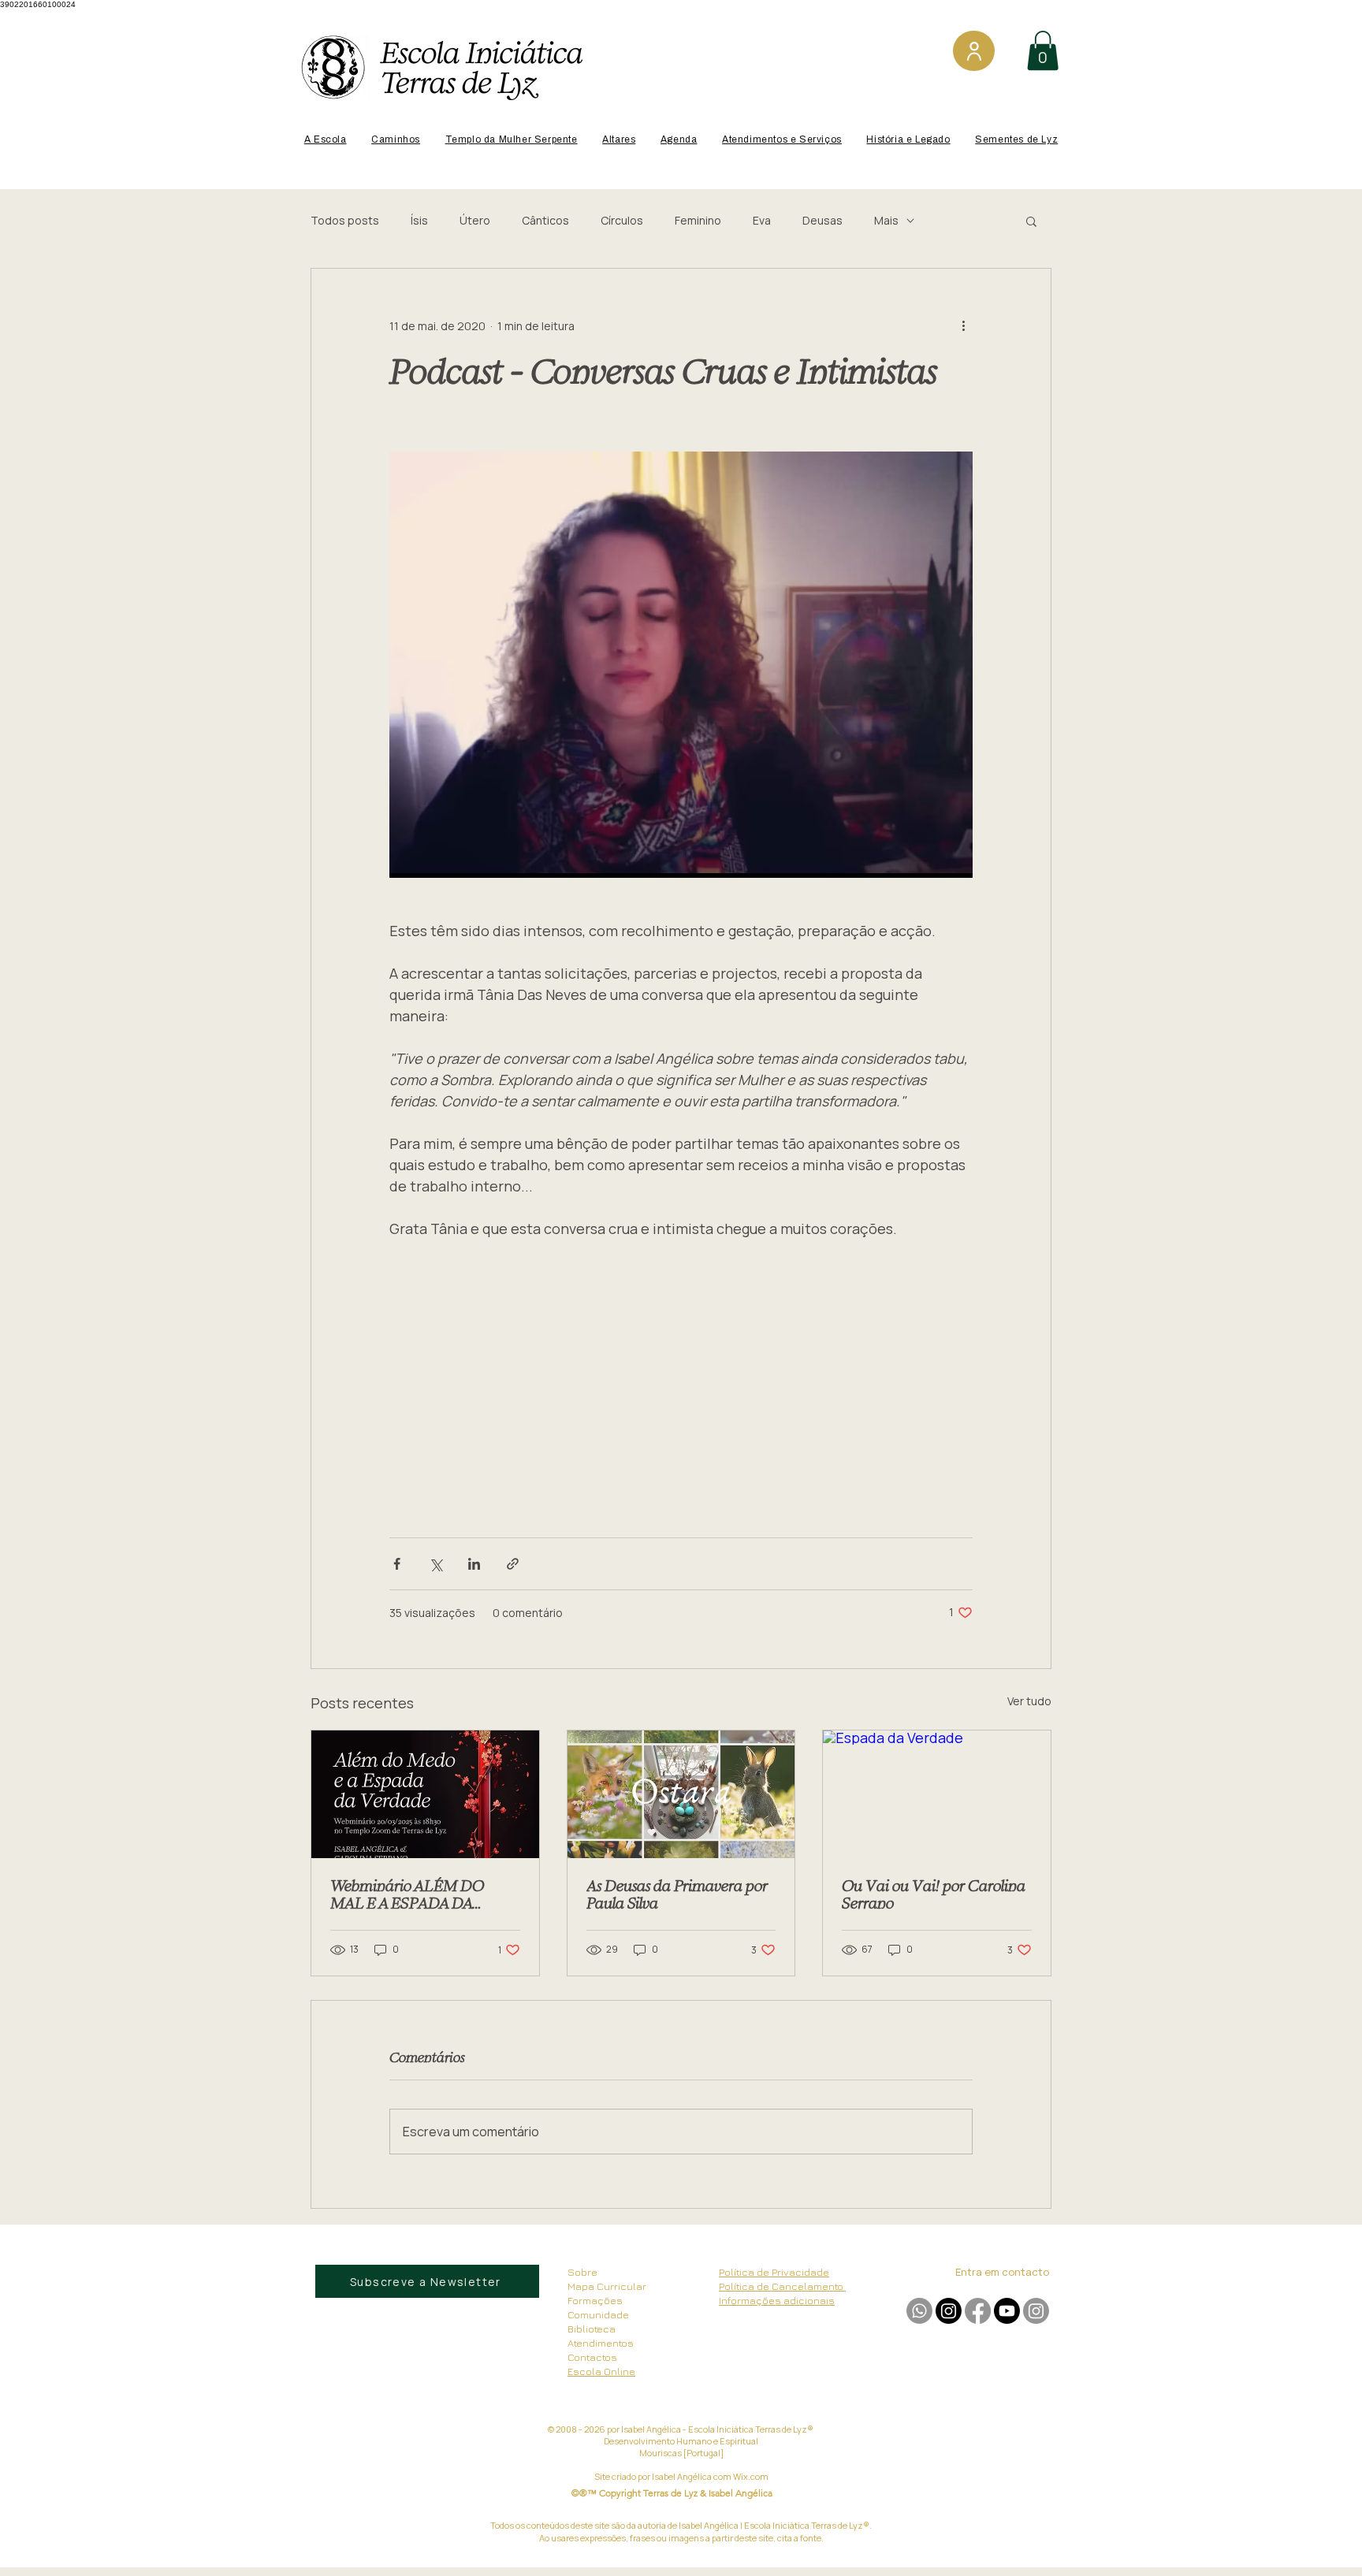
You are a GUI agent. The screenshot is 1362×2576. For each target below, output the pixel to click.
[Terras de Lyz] (949, 2311)
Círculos (622, 220)
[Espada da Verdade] (937, 1794)
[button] (1043, 50)
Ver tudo (1029, 1701)
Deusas (822, 220)
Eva (762, 220)
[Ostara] (681, 1794)
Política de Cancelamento (782, 2286)
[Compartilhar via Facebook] (397, 1564)
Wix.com (751, 2476)
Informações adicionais (777, 2300)
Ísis (419, 220)
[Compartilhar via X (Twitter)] (435, 1564)
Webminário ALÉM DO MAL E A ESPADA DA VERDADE (407, 1894)
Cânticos (545, 220)
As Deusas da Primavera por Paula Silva (677, 1894)
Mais (886, 220)
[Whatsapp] (919, 2311)
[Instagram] (1036, 2311)
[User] (974, 51)
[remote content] (681, 1381)
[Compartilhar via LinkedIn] (474, 1564)
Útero (475, 220)
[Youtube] (1007, 2311)
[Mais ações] (963, 325)
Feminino (698, 220)
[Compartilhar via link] (513, 1564)
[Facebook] (978, 2311)
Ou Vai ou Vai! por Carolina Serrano (934, 1894)
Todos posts (345, 220)
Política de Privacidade (774, 2272)
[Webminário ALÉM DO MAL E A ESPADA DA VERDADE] (425, 1794)
